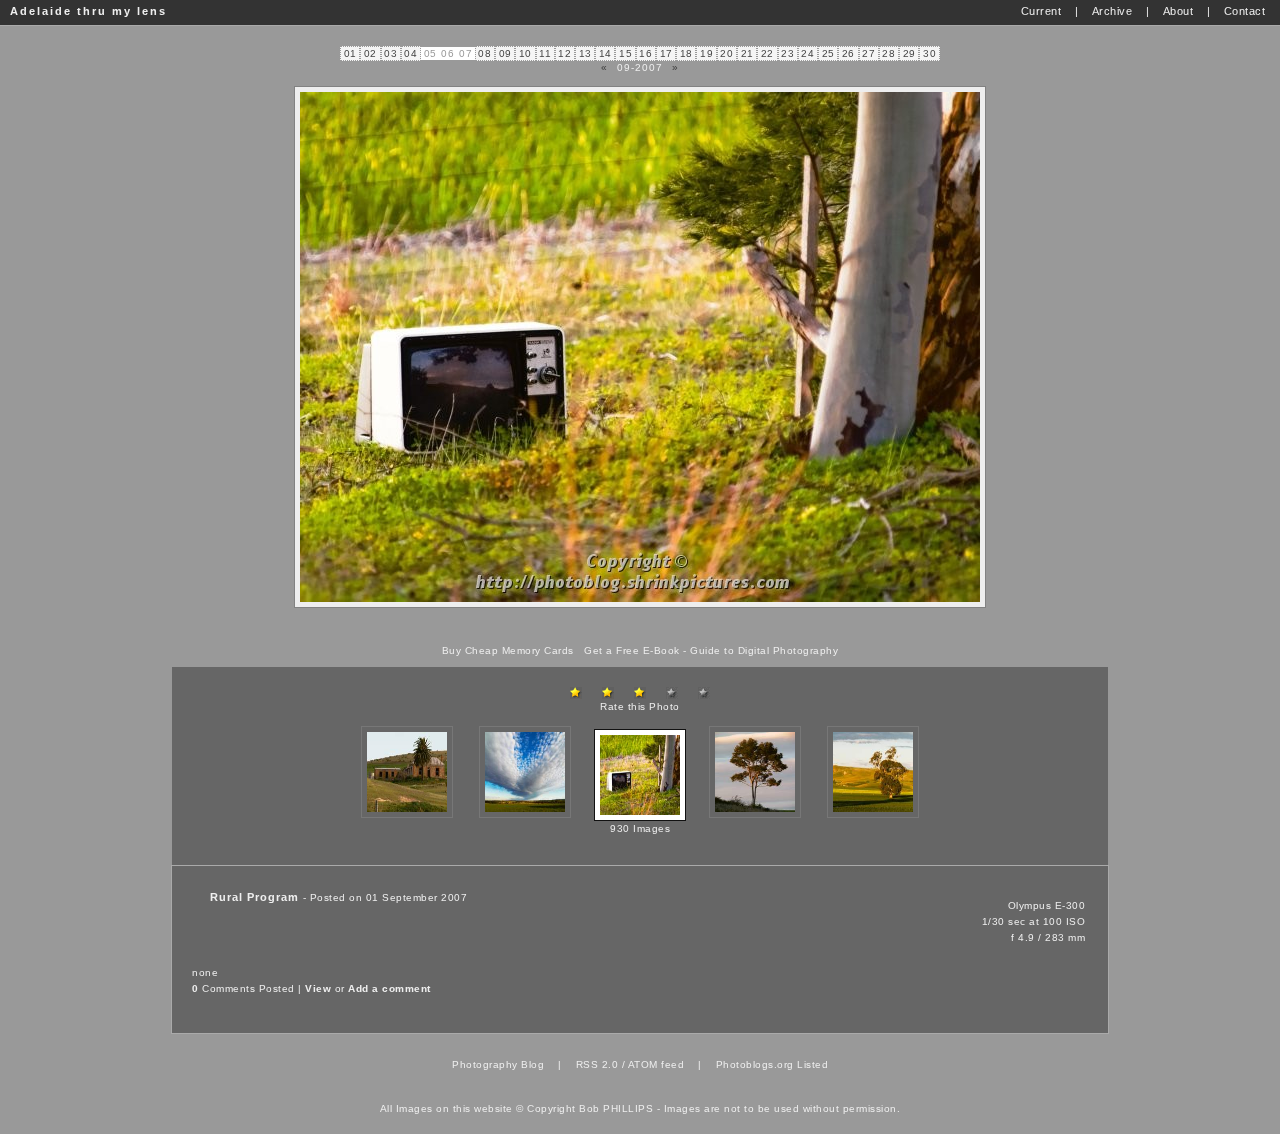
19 (706, 53)
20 (726, 53)
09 (505, 53)
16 (645, 53)
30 (929, 53)
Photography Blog (498, 1064)
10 (525, 53)
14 (605, 53)
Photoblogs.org (755, 1064)
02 (370, 53)
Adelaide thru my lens (88, 11)
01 (350, 53)
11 (545, 53)
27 (868, 53)
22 (767, 53)
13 (585, 53)
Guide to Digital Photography (764, 650)
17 (666, 53)
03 (390, 53)
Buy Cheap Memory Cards (508, 650)
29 (909, 53)
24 (807, 53)
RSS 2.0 (597, 1064)
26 (848, 53)
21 (747, 53)
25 (828, 53)
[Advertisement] (640, 626)
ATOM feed (656, 1064)
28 (888, 53)
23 (787, 53)
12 (564, 53)
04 (410, 53)
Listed (812, 1064)
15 (625, 53)
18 (686, 53)
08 (484, 53)
